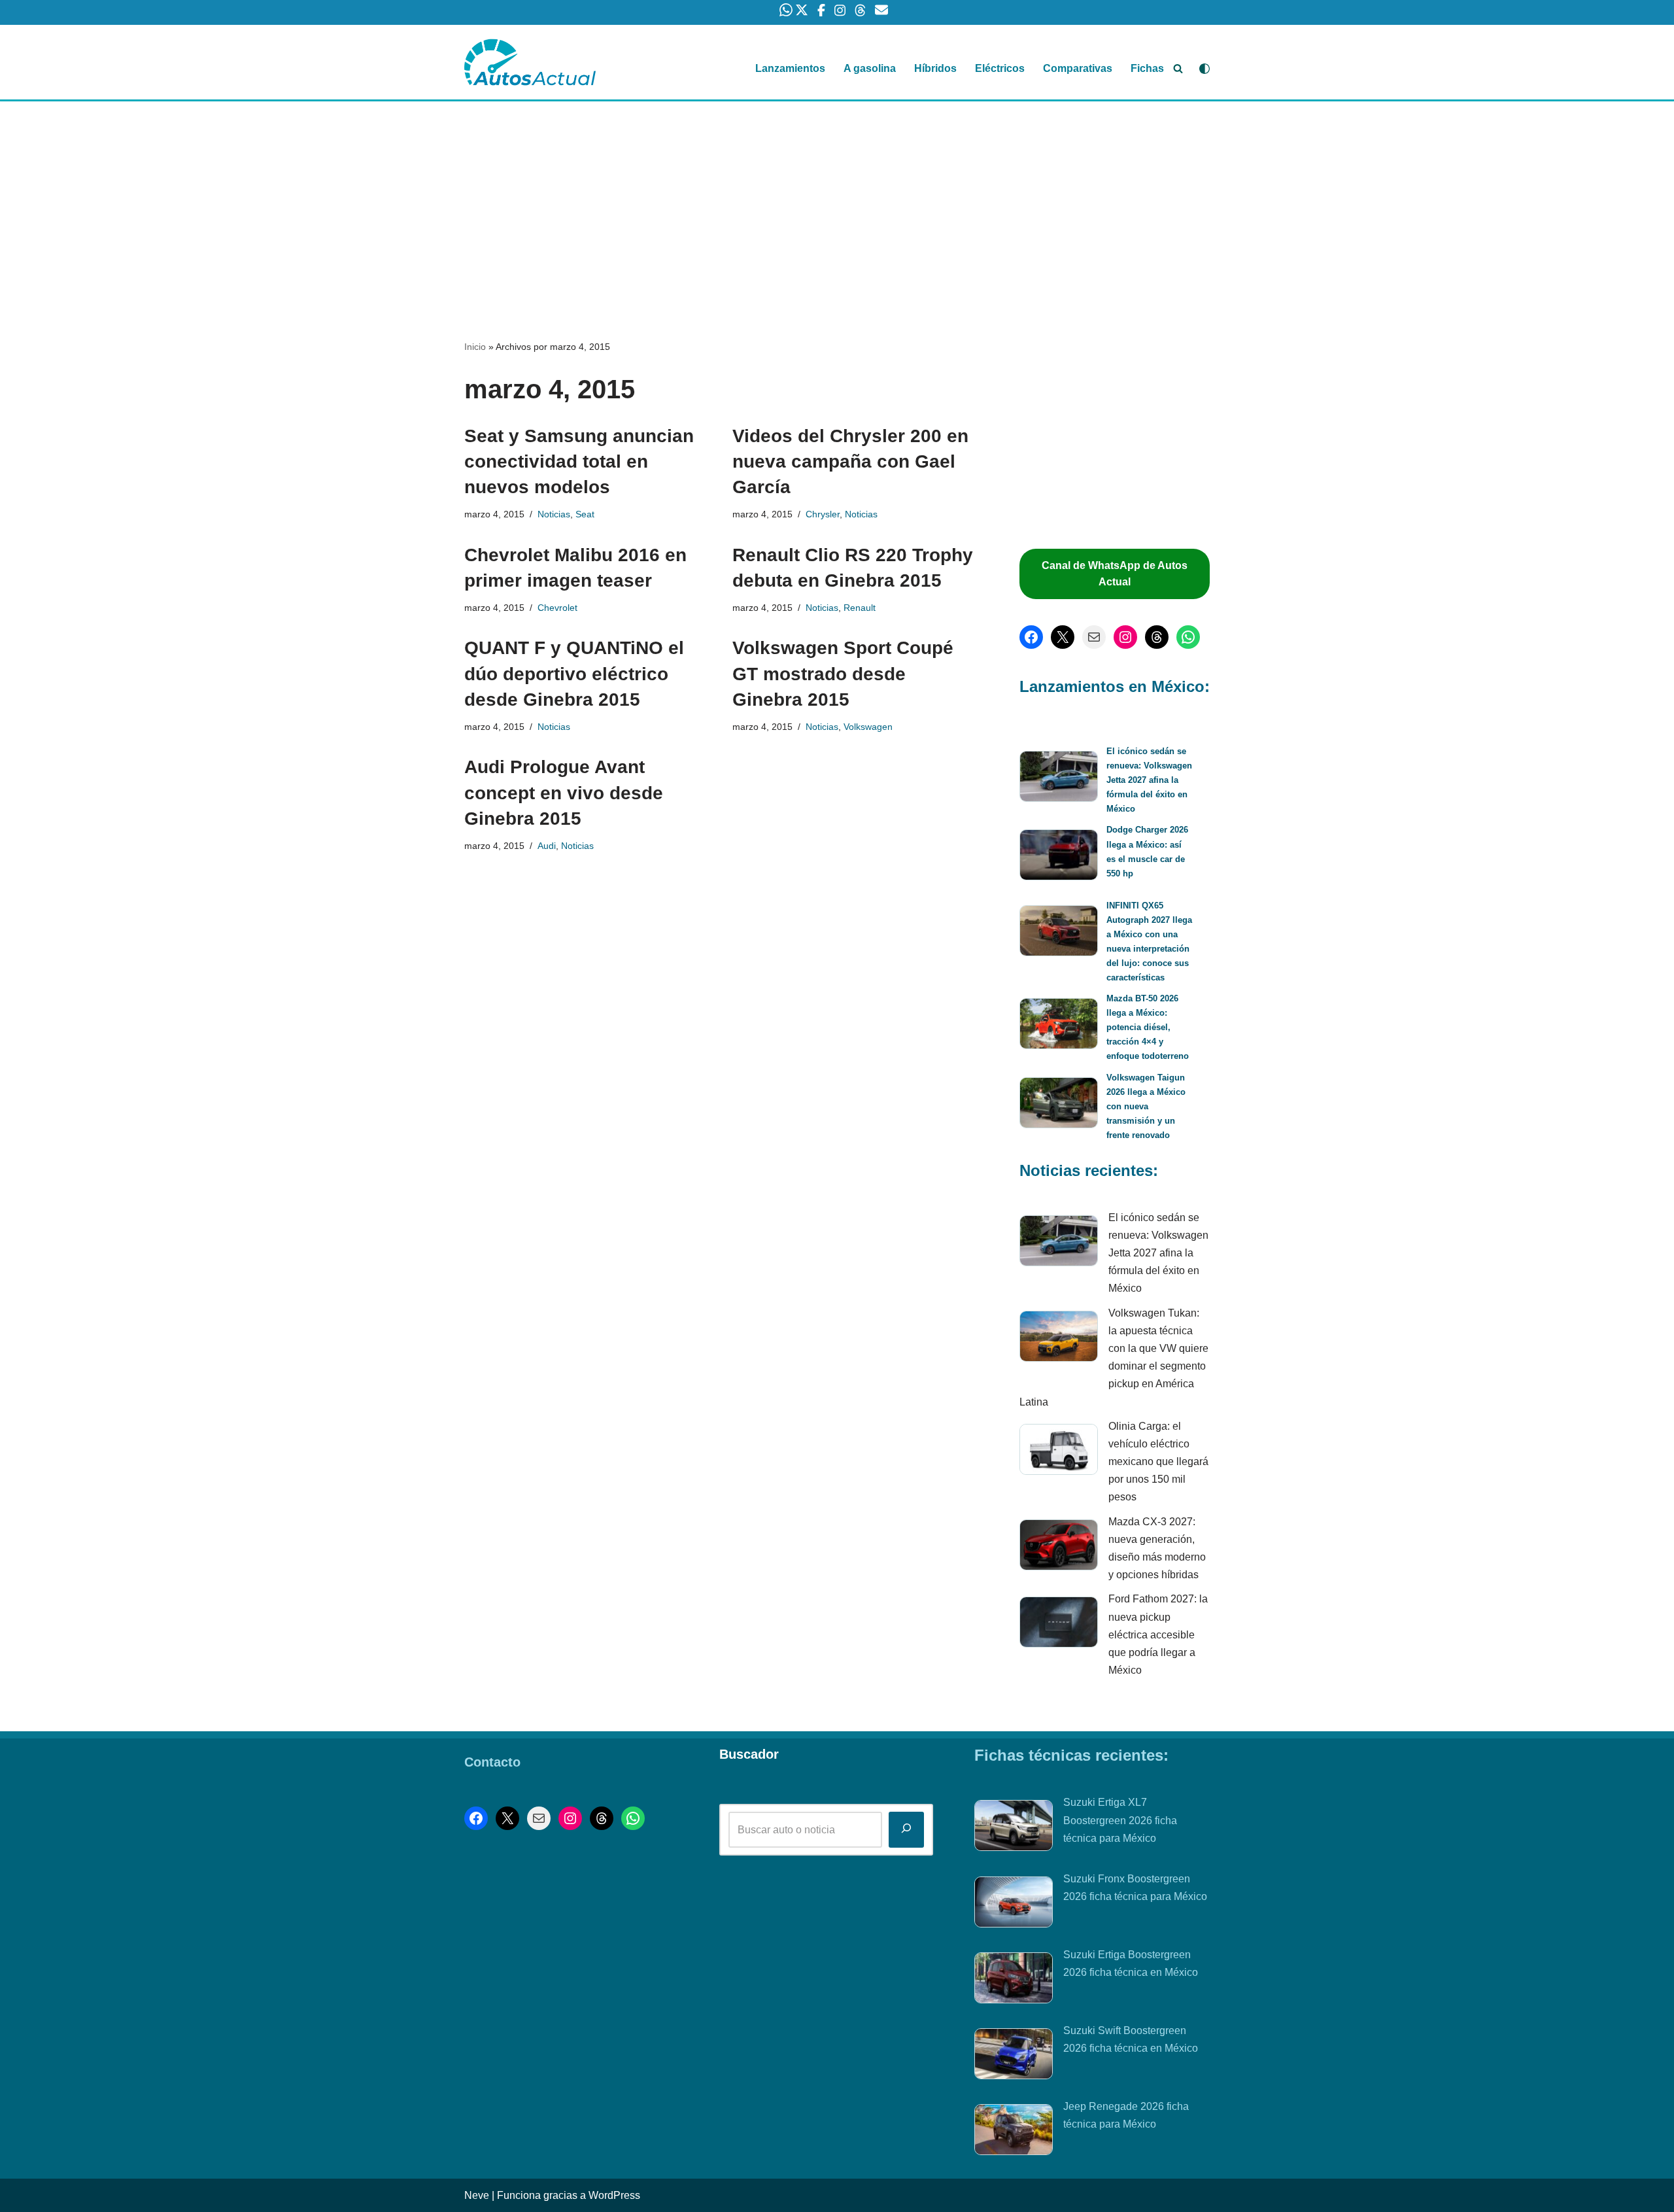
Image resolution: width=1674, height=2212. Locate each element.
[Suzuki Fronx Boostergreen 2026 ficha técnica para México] (1014, 1905)
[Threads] (1157, 637)
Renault (860, 608)
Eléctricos (1000, 68)
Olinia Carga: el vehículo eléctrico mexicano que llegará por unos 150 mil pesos (1158, 1462)
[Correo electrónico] (1094, 637)
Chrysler (823, 514)
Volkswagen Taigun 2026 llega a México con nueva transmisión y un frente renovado (1146, 1106)
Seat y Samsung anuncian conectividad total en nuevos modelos (579, 461)
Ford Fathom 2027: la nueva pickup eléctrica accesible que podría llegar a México (1158, 1634)
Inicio (475, 347)
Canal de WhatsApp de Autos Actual (1115, 574)
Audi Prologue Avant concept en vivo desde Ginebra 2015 (564, 792)
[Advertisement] (837, 198)
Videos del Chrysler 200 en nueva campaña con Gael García (850, 461)
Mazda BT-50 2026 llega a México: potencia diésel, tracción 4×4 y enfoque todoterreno (1148, 1027)
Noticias (554, 514)
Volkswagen (868, 727)
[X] (1063, 637)
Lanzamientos (790, 68)
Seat (585, 514)
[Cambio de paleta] (1204, 69)
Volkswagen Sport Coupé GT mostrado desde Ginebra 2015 (843, 673)
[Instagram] (1125, 637)
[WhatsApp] (1188, 637)
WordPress (614, 2195)
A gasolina (870, 68)
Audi (547, 846)
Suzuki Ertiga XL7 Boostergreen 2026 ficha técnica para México (1120, 1820)
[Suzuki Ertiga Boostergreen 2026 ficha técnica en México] (1014, 1980)
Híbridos (935, 68)
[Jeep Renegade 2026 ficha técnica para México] (1014, 2132)
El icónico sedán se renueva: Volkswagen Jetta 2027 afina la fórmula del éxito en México (1149, 780)
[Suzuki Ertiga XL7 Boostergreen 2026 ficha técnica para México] (1014, 1828)
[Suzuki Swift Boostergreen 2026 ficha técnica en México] (1014, 2056)
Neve (477, 2195)
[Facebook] (1031, 637)
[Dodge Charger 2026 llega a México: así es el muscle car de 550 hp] (1059, 857)
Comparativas (1078, 68)
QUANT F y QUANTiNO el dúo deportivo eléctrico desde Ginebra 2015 (574, 673)
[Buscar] (1178, 68)
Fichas (1147, 68)
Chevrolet (557, 608)
